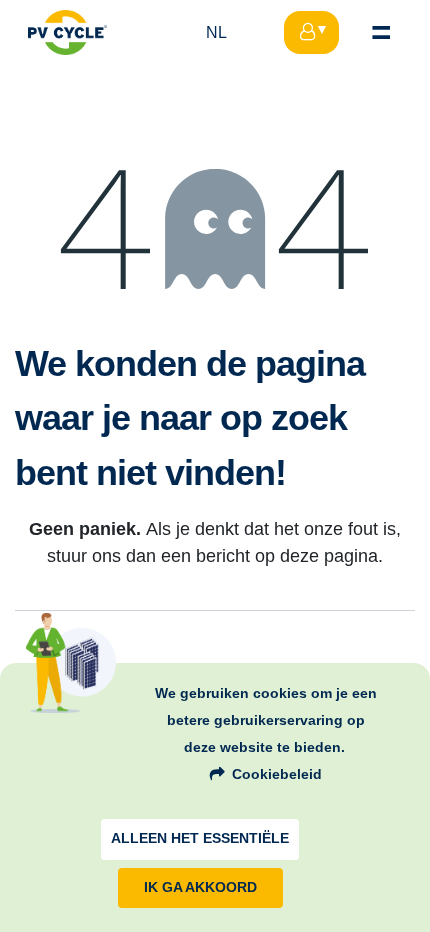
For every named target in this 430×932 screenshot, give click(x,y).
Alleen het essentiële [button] (200, 838)
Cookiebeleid (277, 774)
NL (216, 32)
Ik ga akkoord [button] (200, 887)
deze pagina (329, 556)
